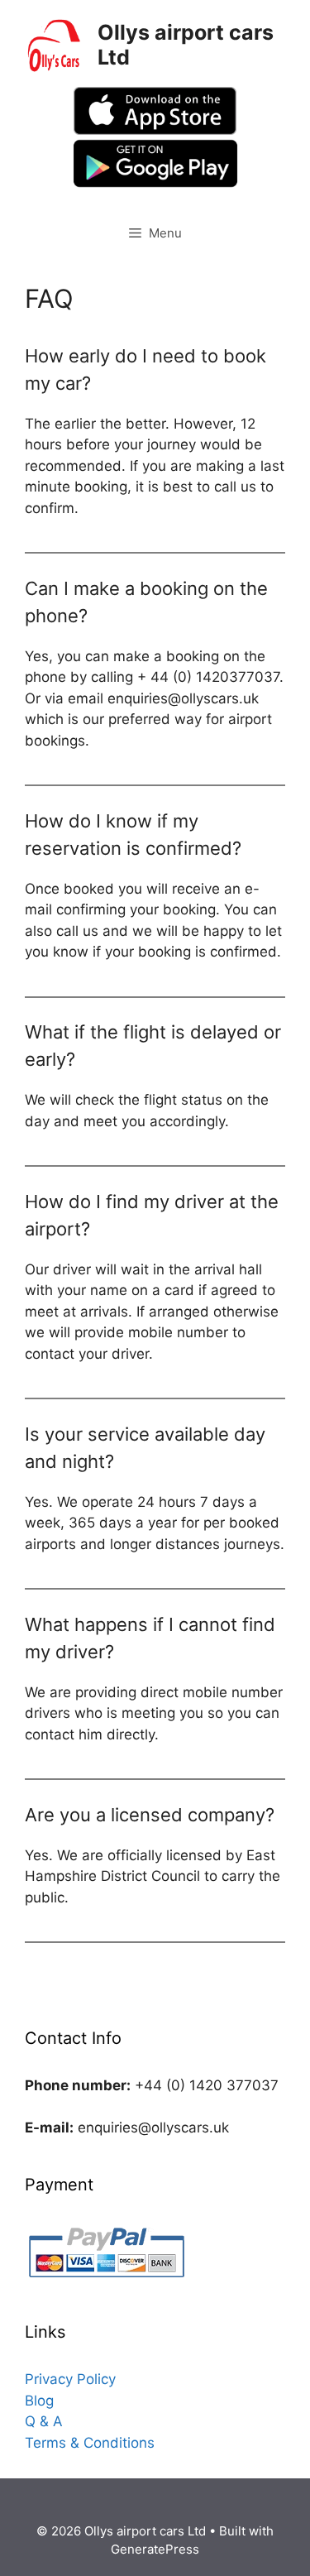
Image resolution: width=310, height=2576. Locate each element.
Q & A (44, 2421)
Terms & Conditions (90, 2443)
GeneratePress (155, 2549)
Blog (39, 2401)
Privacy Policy (70, 2379)
